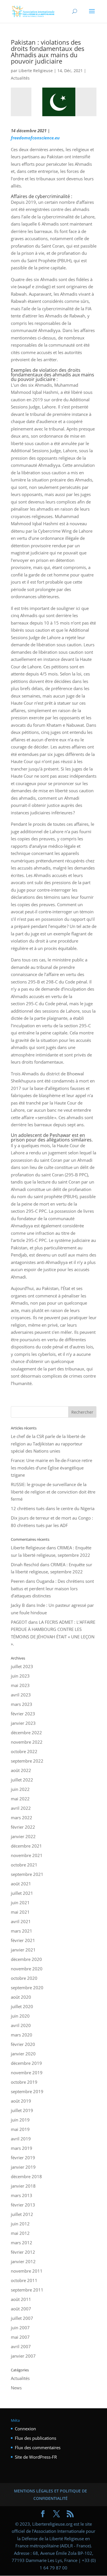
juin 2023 (20, 1676)
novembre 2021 (27, 1855)
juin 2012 (20, 2224)
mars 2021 (22, 1931)
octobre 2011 (24, 2280)
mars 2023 (22, 1704)
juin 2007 (20, 2328)
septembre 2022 (27, 1761)
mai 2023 (20, 1685)
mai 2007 (20, 2337)
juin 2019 (20, 2120)
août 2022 (21, 1770)
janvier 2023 (23, 1723)
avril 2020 (21, 2025)
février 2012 (23, 2252)
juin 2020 (20, 2016)
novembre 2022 (27, 1742)
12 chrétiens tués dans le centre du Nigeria (53, 1508)
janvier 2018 (23, 2186)
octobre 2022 (24, 1751)
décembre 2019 (26, 2063)
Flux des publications (36, 2438)
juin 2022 (20, 1789)
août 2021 (21, 1884)
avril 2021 (21, 1921)
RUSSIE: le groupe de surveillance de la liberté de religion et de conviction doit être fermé (53, 1492)
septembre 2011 (27, 2290)
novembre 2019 (27, 2073)
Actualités (20, 78)
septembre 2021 (27, 1874)
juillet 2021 (22, 1893)
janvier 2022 (23, 1836)
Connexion (25, 2429)
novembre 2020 (27, 1969)
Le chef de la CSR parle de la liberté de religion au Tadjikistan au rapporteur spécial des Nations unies (48, 1444)
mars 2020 (22, 2035)
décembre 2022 (26, 1733)
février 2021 (23, 1940)
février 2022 (23, 1827)
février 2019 (23, 2158)
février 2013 (23, 2205)
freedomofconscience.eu (35, 138)
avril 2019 (21, 2139)
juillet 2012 (22, 2214)
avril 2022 (21, 1808)
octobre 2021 (24, 1865)
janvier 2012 (23, 2261)
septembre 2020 (27, 1988)
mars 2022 (22, 1818)
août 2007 (21, 2309)
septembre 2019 (27, 2091)
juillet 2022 (22, 1780)
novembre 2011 (27, 2271)
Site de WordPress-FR (36, 2457)
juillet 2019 (22, 2110)
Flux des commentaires (38, 2447)
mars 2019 (22, 2148)
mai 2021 (20, 1912)
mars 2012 (22, 2243)
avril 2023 (21, 1695)
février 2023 (23, 1714)
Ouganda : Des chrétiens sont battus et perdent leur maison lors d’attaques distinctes (52, 1588)
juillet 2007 (22, 2318)
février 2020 (23, 2044)
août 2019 (21, 2101)
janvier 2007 (23, 2356)
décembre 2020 (26, 1959)
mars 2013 (22, 2195)
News (16, 2388)
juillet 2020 (22, 2006)
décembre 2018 (26, 2176)
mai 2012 (20, 2233)
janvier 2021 (23, 1950)
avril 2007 (21, 2346)
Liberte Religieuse (36, 71)
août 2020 (21, 1997)
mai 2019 (20, 2129)
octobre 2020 (24, 1978)
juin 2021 (20, 1903)
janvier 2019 (23, 2167)
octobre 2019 (24, 2082)
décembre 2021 (26, 1846)
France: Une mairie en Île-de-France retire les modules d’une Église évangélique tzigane (52, 1468)
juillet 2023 (22, 1666)
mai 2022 (20, 1799)
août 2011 (21, 2299)
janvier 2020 (23, 2054)
